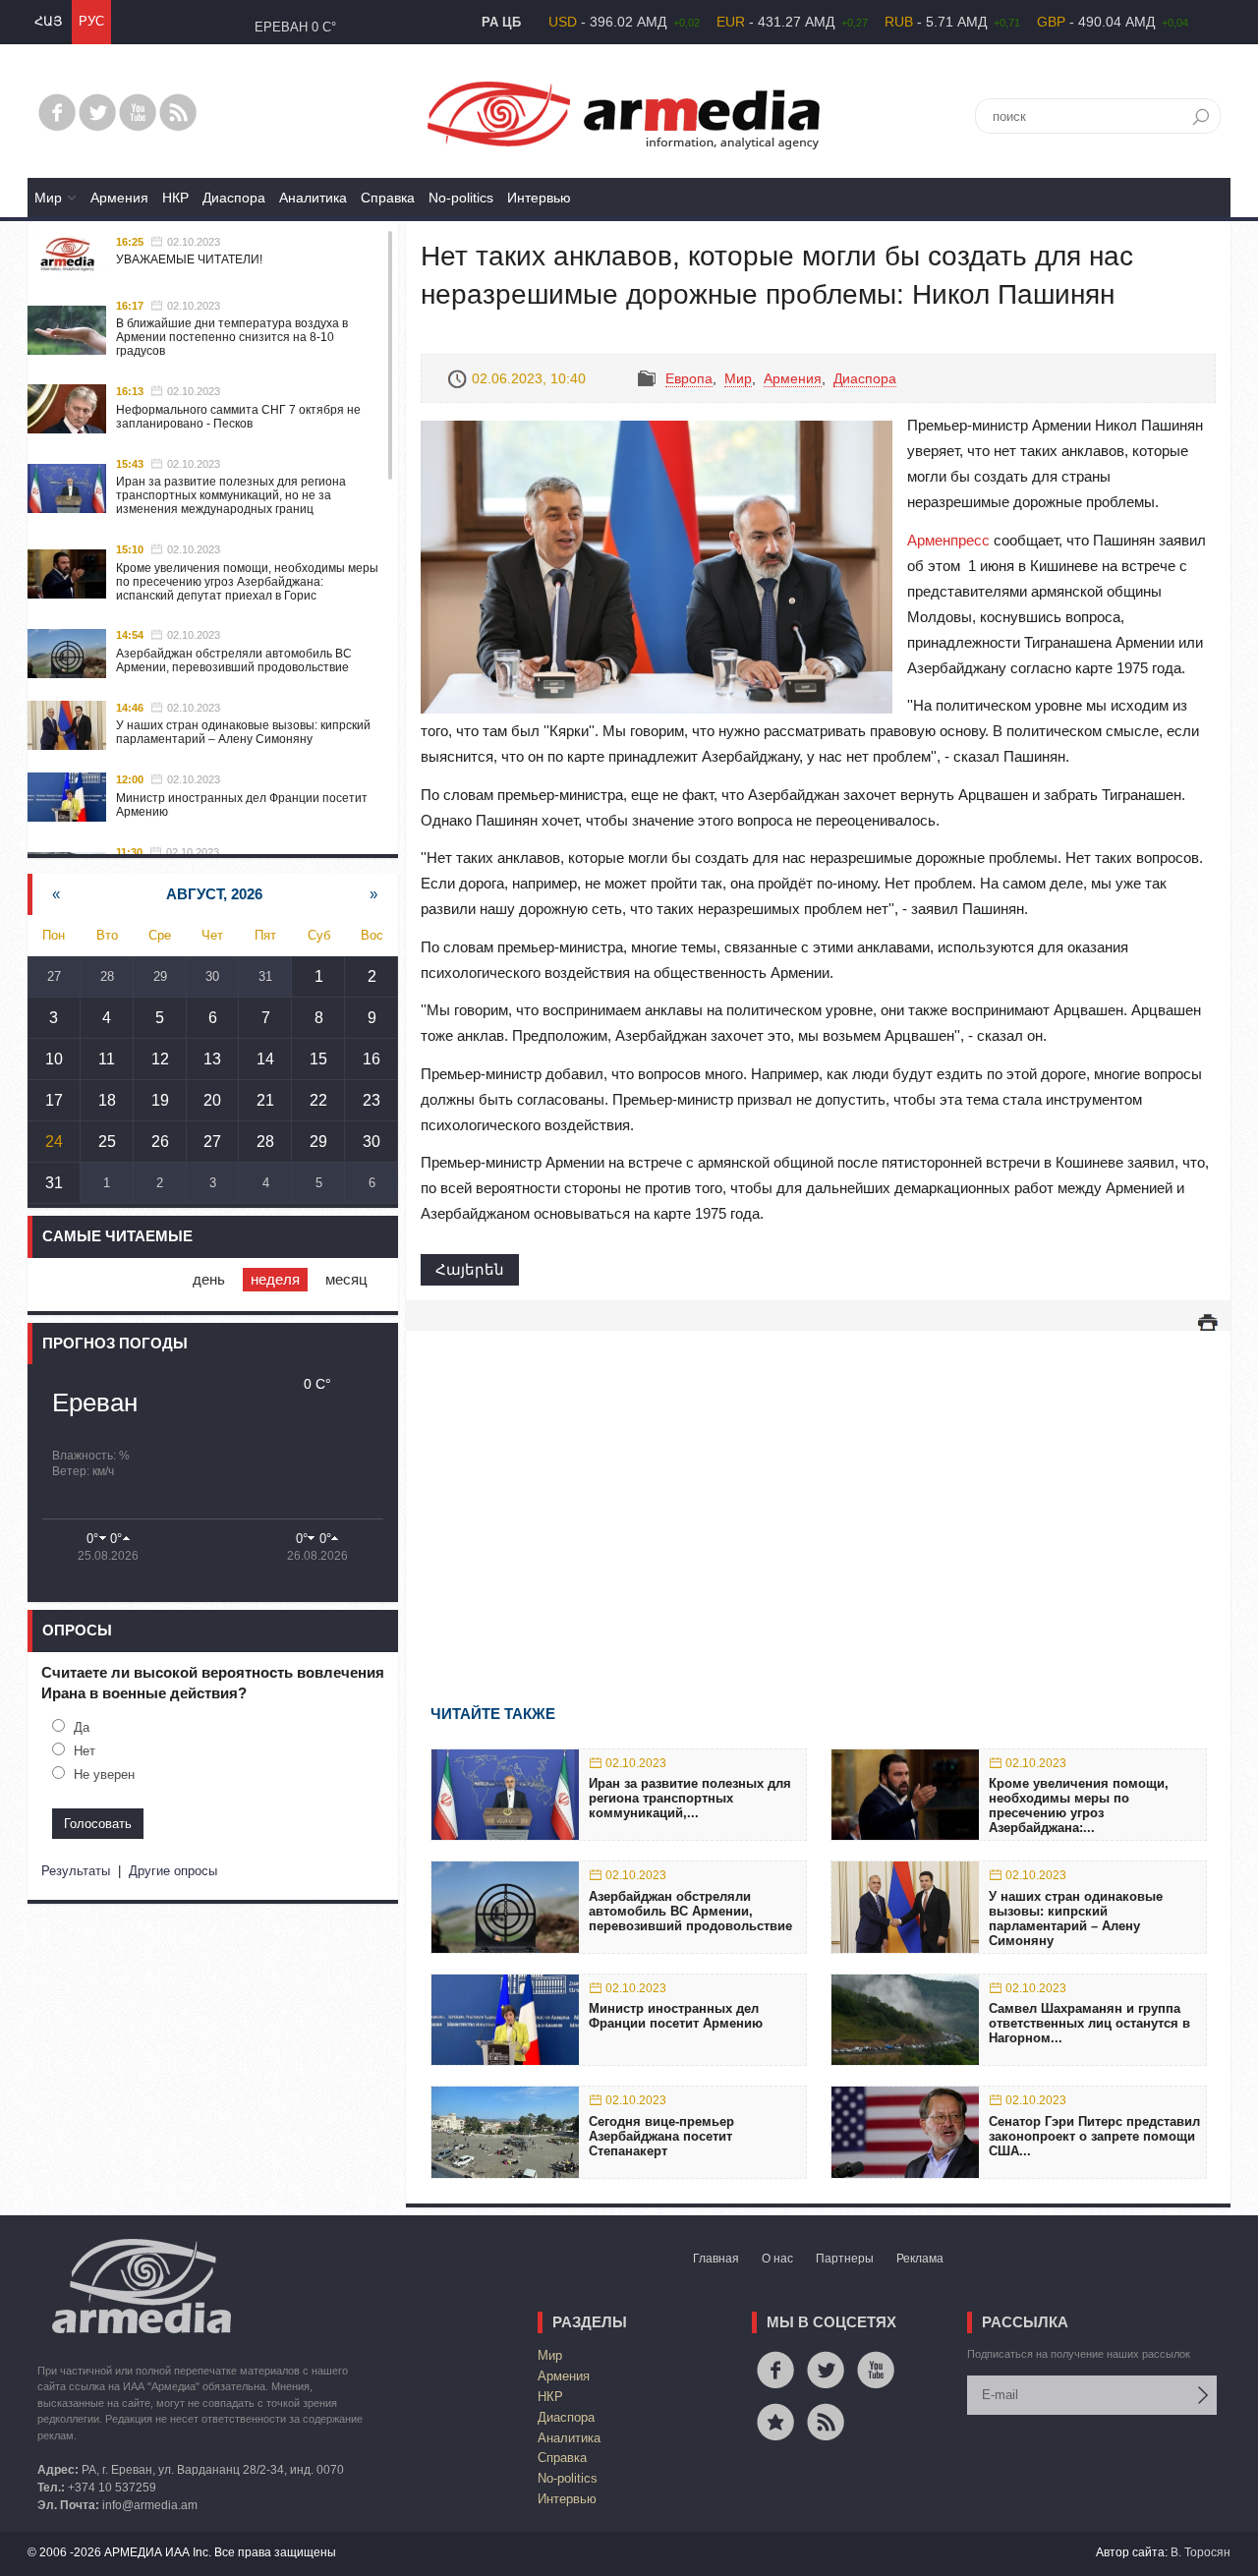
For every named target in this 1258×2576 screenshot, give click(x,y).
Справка (388, 198)
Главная (716, 2259)
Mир (48, 198)
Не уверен (104, 1775)
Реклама (920, 2259)
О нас (777, 2259)
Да (82, 1727)
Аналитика (313, 198)
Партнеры (845, 2259)
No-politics (461, 198)
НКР (175, 198)
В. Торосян (1201, 2552)
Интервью (539, 198)
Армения (119, 198)
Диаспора (234, 198)
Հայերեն (470, 1269)
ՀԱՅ (48, 21)
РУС (91, 21)
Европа (689, 378)
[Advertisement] (818, 1489)
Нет (85, 1751)
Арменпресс (948, 540)
